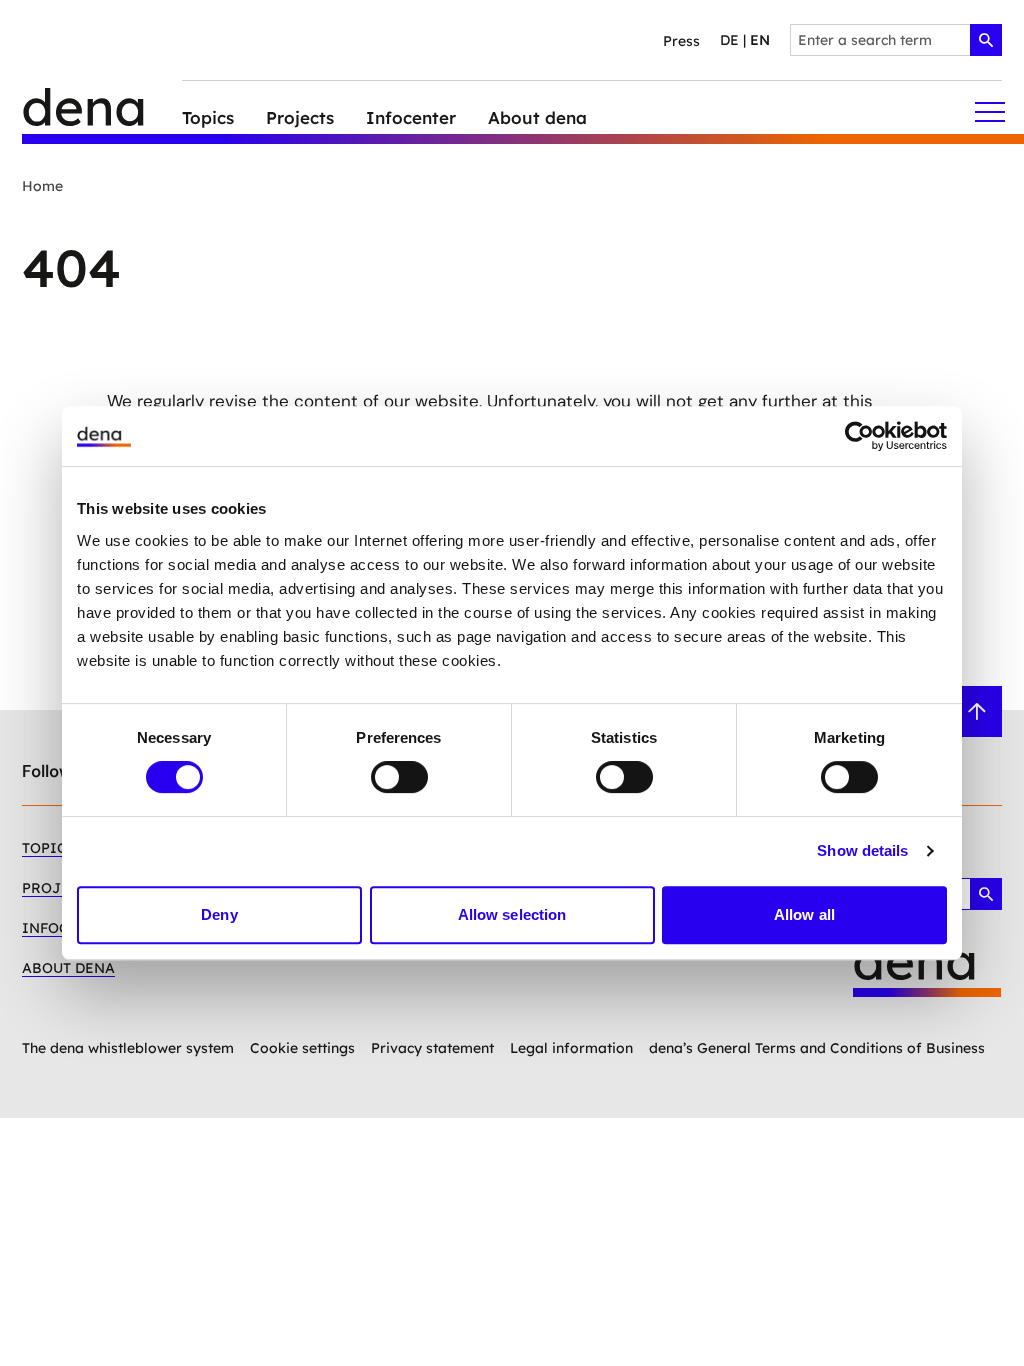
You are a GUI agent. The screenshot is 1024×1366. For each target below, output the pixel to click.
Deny (219, 914)
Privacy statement (432, 1048)
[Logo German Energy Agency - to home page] (102, 112)
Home (42, 186)
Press (681, 41)
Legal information (571, 1048)
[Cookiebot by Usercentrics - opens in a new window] (859, 436)
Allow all (804, 914)
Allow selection (512, 914)
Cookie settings (302, 1048)
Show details (862, 850)
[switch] (399, 777)
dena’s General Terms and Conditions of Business (817, 1048)
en (760, 40)
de (729, 40)
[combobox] (896, 40)
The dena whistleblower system (128, 1048)
